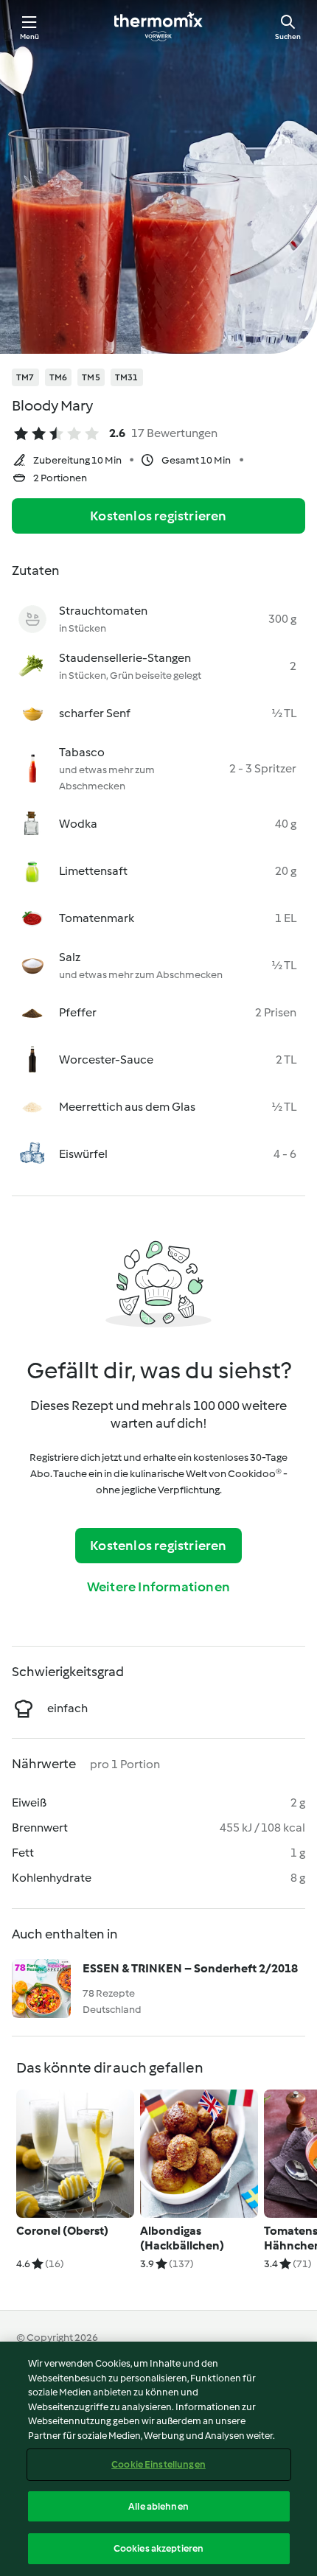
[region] (158, 2459)
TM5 (91, 377)
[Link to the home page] (158, 27)
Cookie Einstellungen (158, 2464)
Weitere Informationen (158, 1587)
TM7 (25, 377)
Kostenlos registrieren (158, 516)
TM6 (59, 377)
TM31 (127, 377)
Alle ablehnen (158, 2506)
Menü (30, 36)
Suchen (288, 36)
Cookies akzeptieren (158, 2548)
